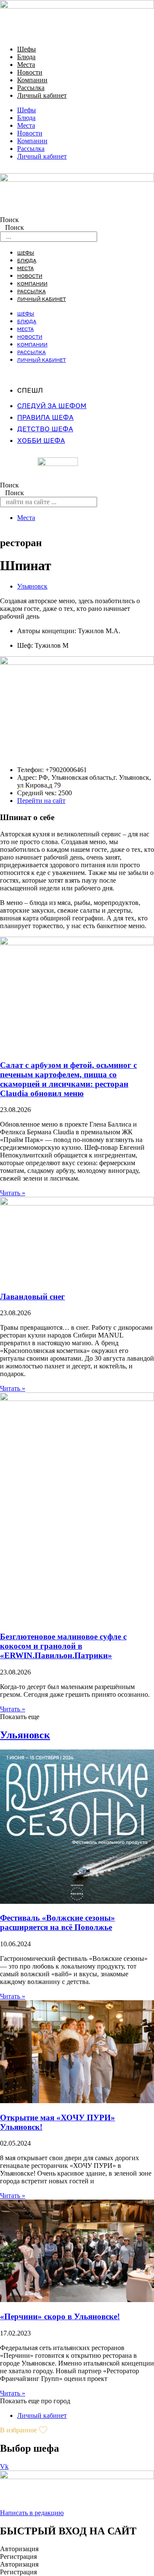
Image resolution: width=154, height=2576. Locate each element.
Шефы (27, 49)
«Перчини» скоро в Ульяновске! (60, 2316)
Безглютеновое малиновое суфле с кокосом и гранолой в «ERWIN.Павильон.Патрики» (63, 1646)
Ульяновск (32, 586)
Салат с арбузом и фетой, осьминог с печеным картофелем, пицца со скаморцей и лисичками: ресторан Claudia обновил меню (68, 1079)
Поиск (9, 220)
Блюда (26, 57)
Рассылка (31, 88)
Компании (32, 80)
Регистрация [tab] (18, 2556)
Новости (30, 72)
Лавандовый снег (33, 1297)
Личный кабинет (42, 95)
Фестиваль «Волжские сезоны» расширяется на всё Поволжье (58, 1922)
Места (26, 65)
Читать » (13, 1193)
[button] (20, 1717)
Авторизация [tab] (19, 2549)
